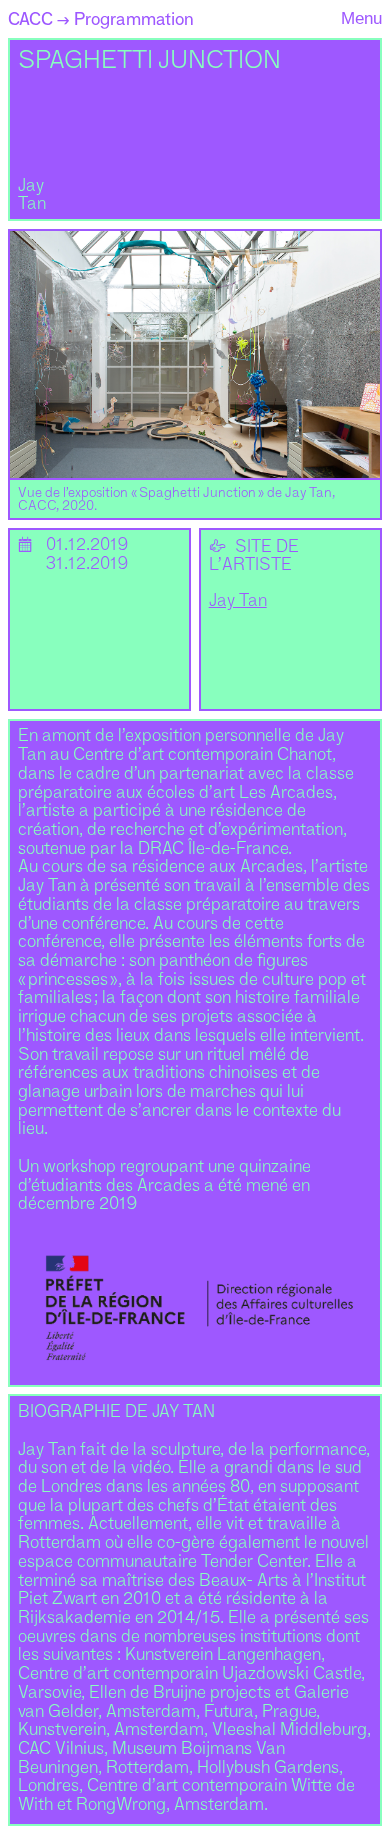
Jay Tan (238, 601)
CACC (30, 18)
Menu (361, 18)
